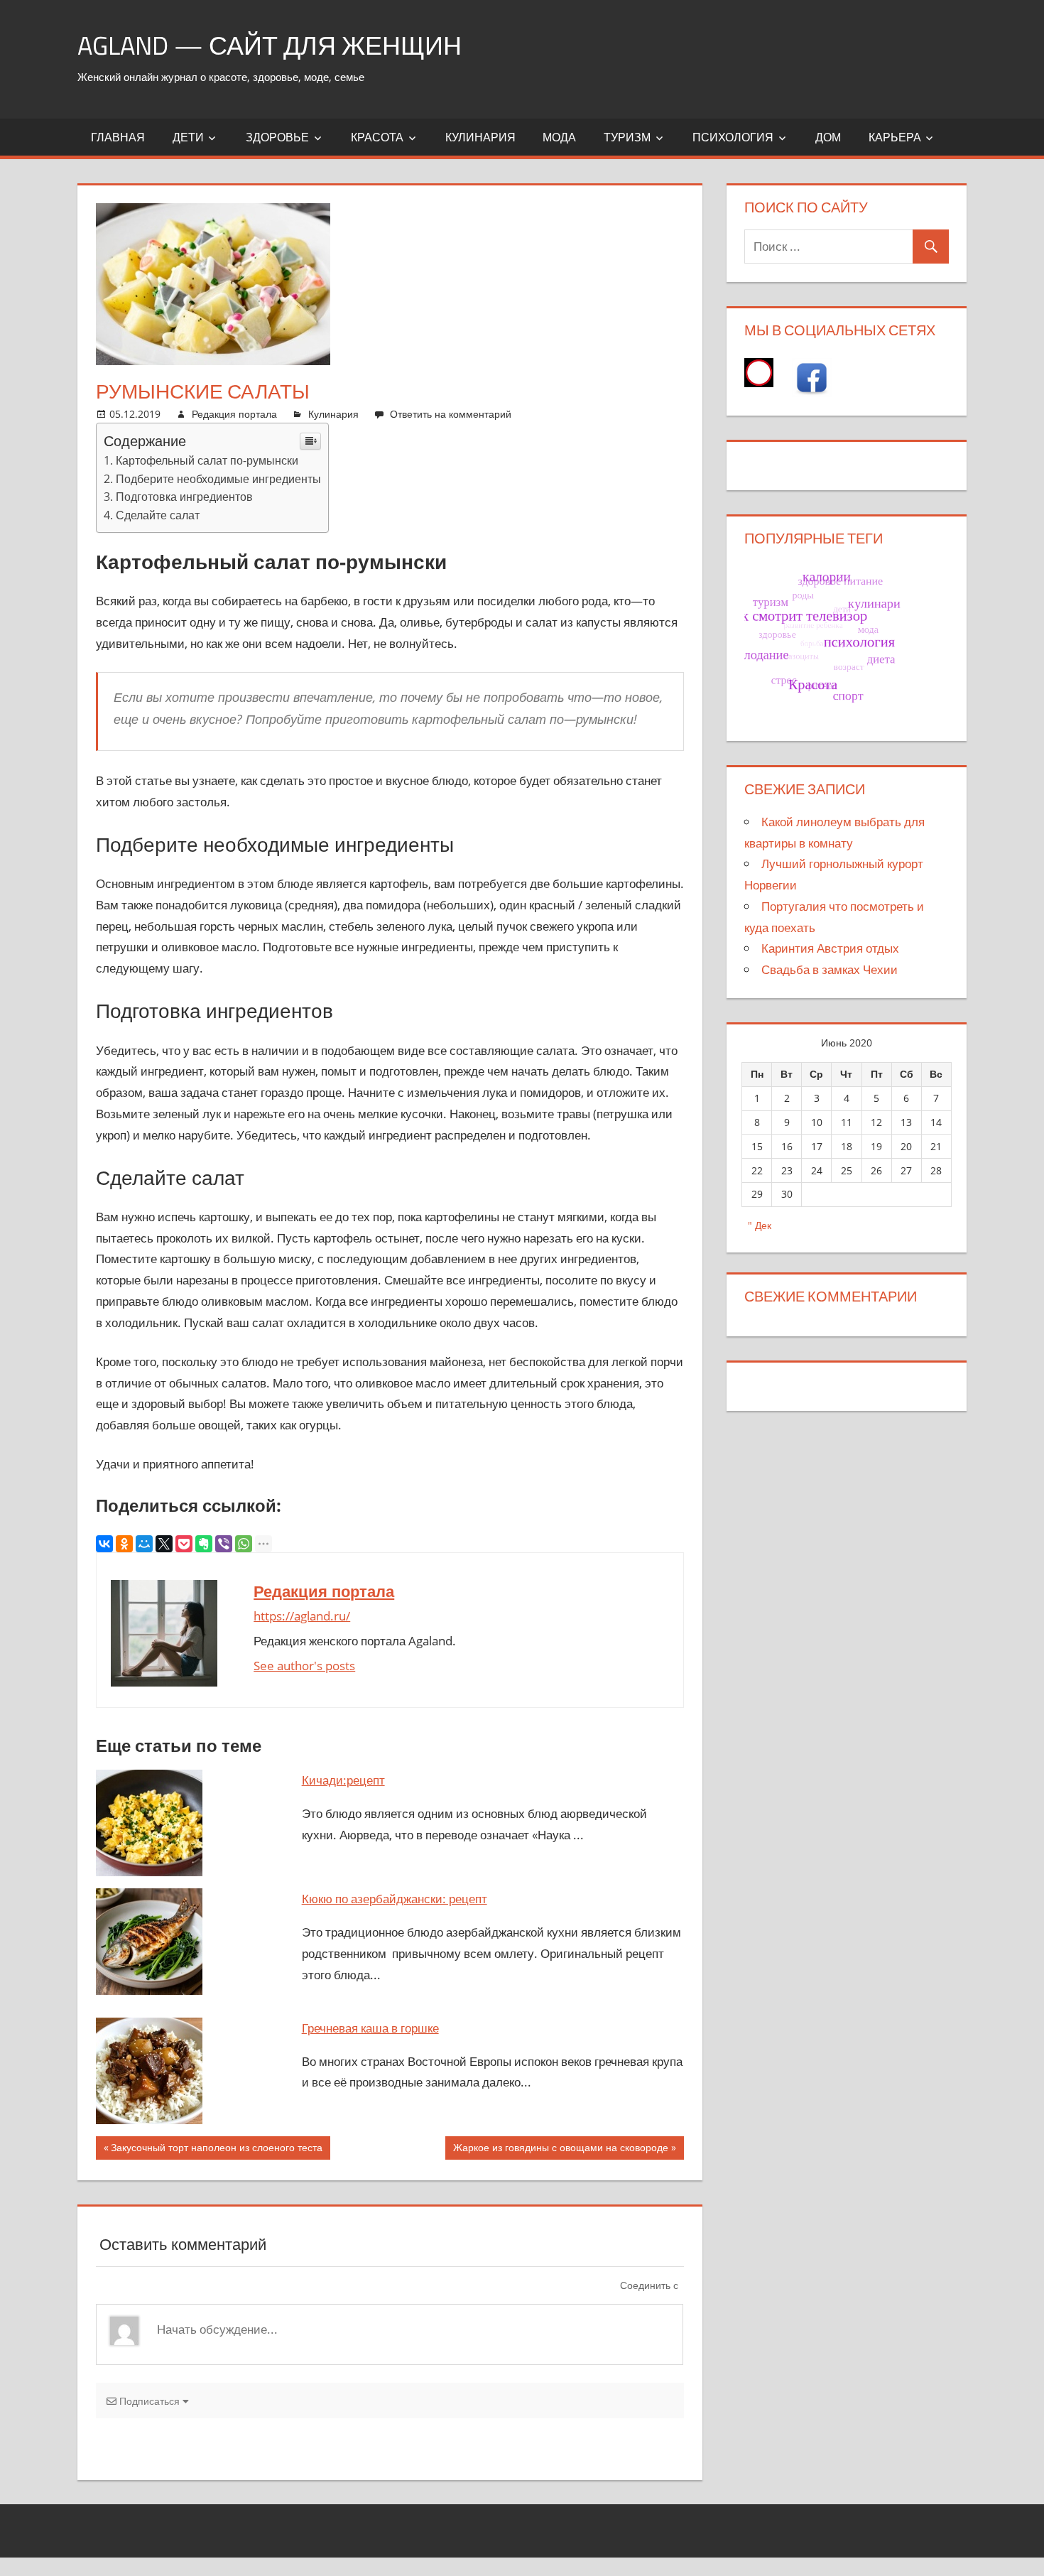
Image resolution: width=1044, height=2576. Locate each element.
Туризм (627, 137)
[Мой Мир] (144, 1544)
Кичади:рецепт (343, 1780)
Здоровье (277, 137)
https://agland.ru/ (302, 1616)
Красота (377, 137)
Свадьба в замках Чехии (830, 969)
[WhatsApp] (244, 1544)
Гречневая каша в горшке (370, 2028)
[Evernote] (204, 1544)
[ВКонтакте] (104, 1544)
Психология (733, 137)
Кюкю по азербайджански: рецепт (395, 1899)
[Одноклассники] (124, 1544)
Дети (188, 137)
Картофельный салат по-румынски (207, 460)
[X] (164, 1544)
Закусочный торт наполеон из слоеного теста (217, 2150)
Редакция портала (234, 414)
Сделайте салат (158, 515)
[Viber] (224, 1544)
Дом (828, 137)
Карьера (895, 137)
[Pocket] (184, 1544)
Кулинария (480, 137)
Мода (559, 137)
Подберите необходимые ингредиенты (218, 479)
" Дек (760, 1225)
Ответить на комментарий (451, 414)
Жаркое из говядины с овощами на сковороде (561, 2150)
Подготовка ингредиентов (184, 497)
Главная (118, 137)
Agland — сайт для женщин (270, 45)
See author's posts (304, 1666)
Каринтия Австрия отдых (830, 948)
